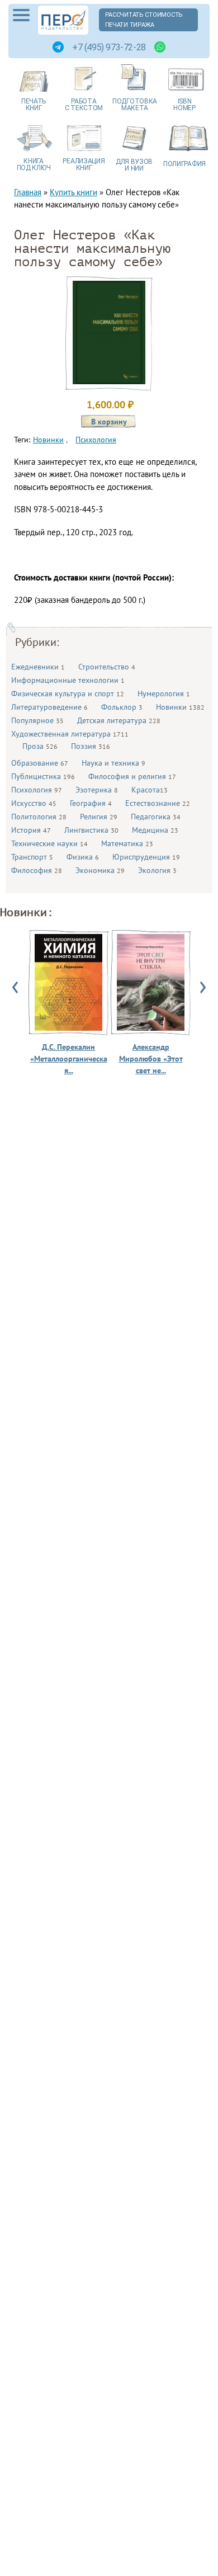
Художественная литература (70, 734)
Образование (40, 763)
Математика (127, 843)
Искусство (34, 803)
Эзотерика (97, 790)
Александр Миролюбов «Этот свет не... (151, 1059)
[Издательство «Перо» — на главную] (63, 20)
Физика (83, 857)
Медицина (155, 830)
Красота (150, 790)
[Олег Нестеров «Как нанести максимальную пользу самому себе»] (109, 381)
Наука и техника (113, 763)
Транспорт (32, 857)
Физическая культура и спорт (68, 693)
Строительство (107, 667)
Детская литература (119, 720)
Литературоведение (49, 707)
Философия (37, 870)
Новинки (180, 707)
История (31, 830)
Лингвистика (91, 830)
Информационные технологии (68, 680)
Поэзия (91, 746)
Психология (37, 790)
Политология (39, 817)
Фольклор (122, 707)
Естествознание (158, 803)
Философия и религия (132, 776)
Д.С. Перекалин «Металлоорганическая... (69, 1059)
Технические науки (49, 843)
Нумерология (164, 693)
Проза (40, 746)
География (91, 803)
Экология (157, 870)
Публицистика (43, 776)
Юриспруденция (146, 857)
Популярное (37, 720)
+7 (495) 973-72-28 (109, 47)
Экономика (100, 870)
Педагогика (156, 817)
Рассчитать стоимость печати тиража (144, 20)
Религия (99, 817)
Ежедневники (38, 667)
